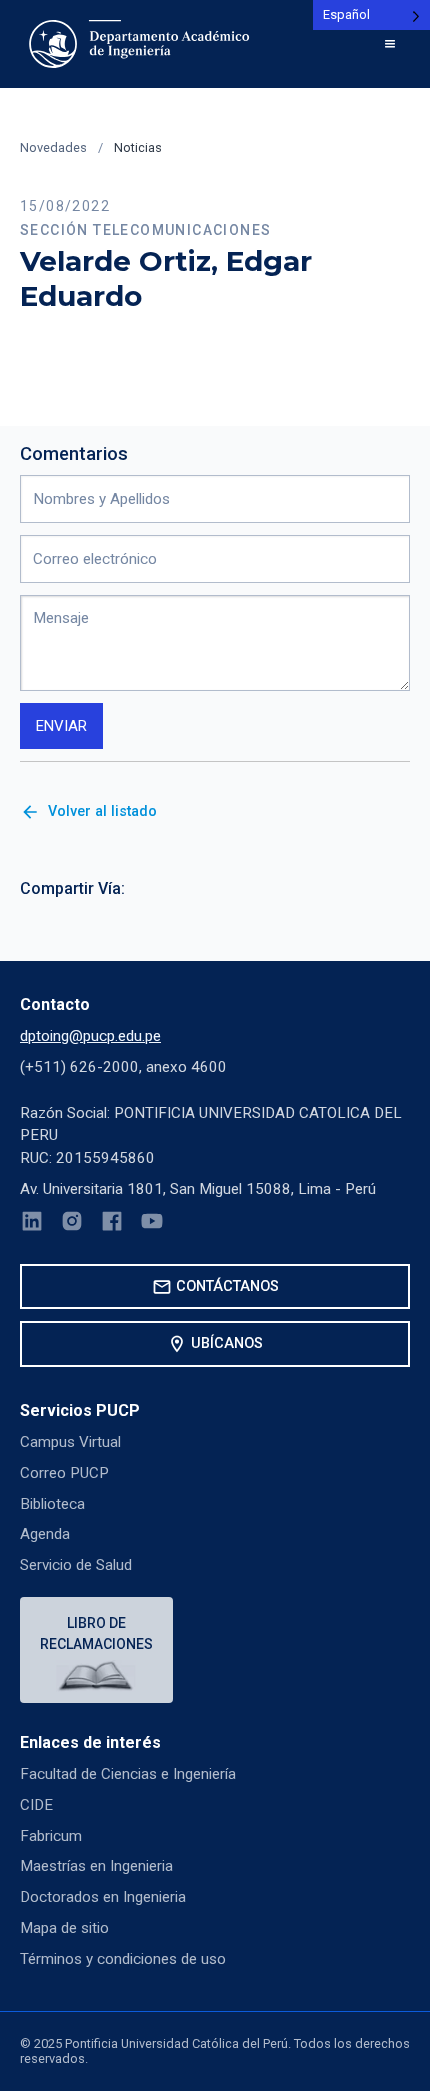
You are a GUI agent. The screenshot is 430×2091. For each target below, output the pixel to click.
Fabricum (51, 1836)
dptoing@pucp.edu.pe (90, 1036)
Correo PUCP (64, 1473)
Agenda (45, 1534)
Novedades (53, 147)
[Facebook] (112, 1224)
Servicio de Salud (76, 1565)
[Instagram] (72, 1224)
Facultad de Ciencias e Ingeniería (128, 1774)
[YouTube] (152, 1224)
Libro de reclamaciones (96, 1633)
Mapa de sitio (64, 1928)
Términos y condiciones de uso (123, 1959)
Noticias (138, 147)
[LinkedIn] (32, 1224)
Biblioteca (52, 1504)
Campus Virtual (70, 1442)
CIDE (36, 1805)
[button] (390, 44)
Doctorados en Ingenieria (103, 1897)
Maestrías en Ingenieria (96, 1866)
